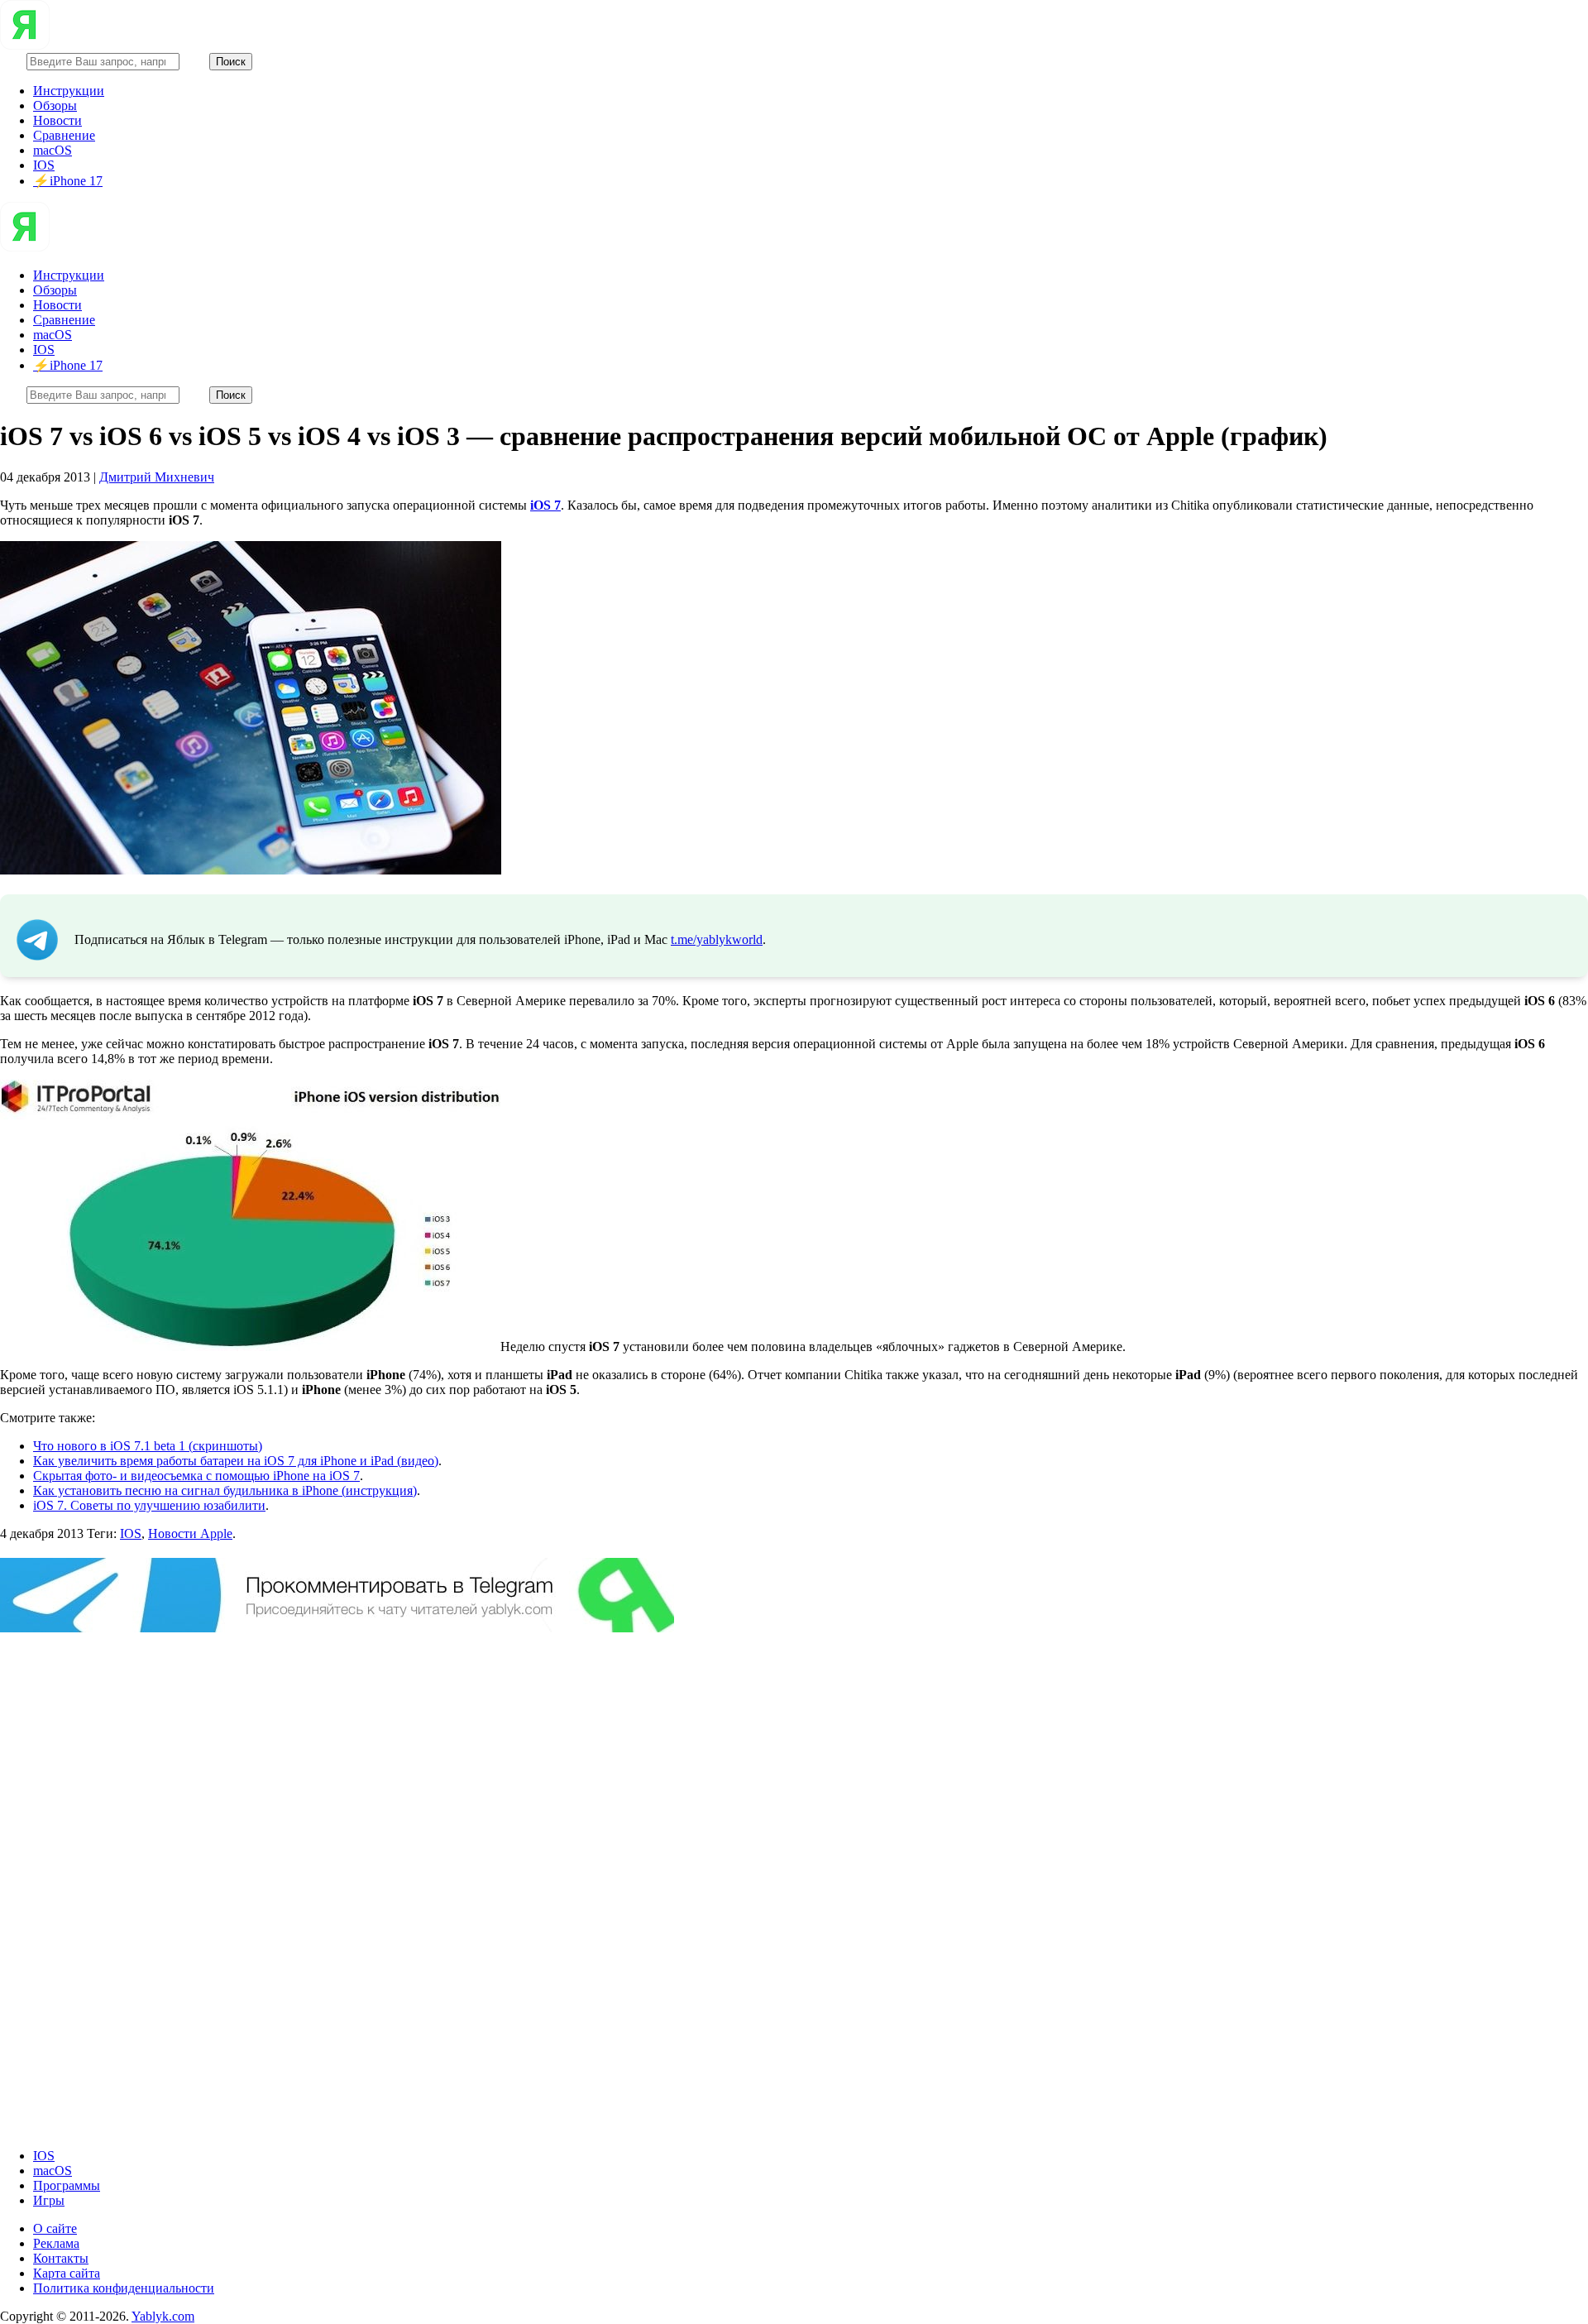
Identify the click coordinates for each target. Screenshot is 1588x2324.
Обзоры (55, 105)
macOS (53, 150)
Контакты (61, 2258)
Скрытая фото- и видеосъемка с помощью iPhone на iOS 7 (196, 1476)
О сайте (55, 2228)
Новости (57, 120)
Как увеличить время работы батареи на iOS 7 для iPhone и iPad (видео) (236, 1461)
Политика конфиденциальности (124, 2288)
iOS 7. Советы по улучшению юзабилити (149, 1505)
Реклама (56, 2243)
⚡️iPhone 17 (68, 181)
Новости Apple (190, 1533)
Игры (49, 2200)
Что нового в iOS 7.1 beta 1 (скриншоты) (148, 1446)
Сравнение (64, 135)
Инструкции (69, 91)
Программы (67, 2185)
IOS (44, 165)
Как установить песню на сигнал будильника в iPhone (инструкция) (225, 1490)
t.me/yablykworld (717, 939)
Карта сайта (67, 2273)
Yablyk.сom (163, 2316)
